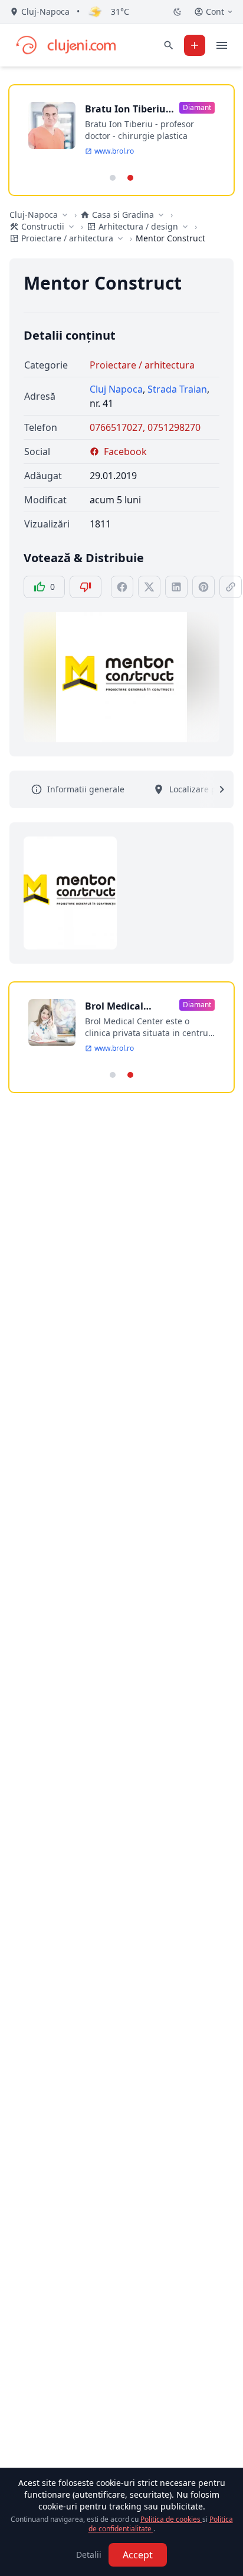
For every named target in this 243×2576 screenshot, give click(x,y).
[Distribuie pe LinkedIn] (176, 587)
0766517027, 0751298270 (145, 427)
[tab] (113, 178)
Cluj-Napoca (34, 215)
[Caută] (169, 45)
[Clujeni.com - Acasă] (65, 45)
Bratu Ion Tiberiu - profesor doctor (128, 109)
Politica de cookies (171, 2519)
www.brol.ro (114, 151)
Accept (138, 2555)
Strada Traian (177, 389)
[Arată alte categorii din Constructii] (71, 227)
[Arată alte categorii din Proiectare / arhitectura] (120, 238)
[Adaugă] (195, 45)
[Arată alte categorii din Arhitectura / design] (185, 227)
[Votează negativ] (86, 587)
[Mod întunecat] (178, 12)
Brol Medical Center (114, 1006)
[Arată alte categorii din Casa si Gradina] (161, 215)
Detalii (89, 2555)
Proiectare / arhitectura (142, 365)
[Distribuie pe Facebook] (122, 587)
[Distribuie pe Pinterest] (203, 587)
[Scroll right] (215, 789)
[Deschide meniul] (222, 45)
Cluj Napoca (116, 389)
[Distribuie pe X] (149, 587)
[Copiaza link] (231, 587)
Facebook (125, 452)
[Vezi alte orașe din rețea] (65, 215)
